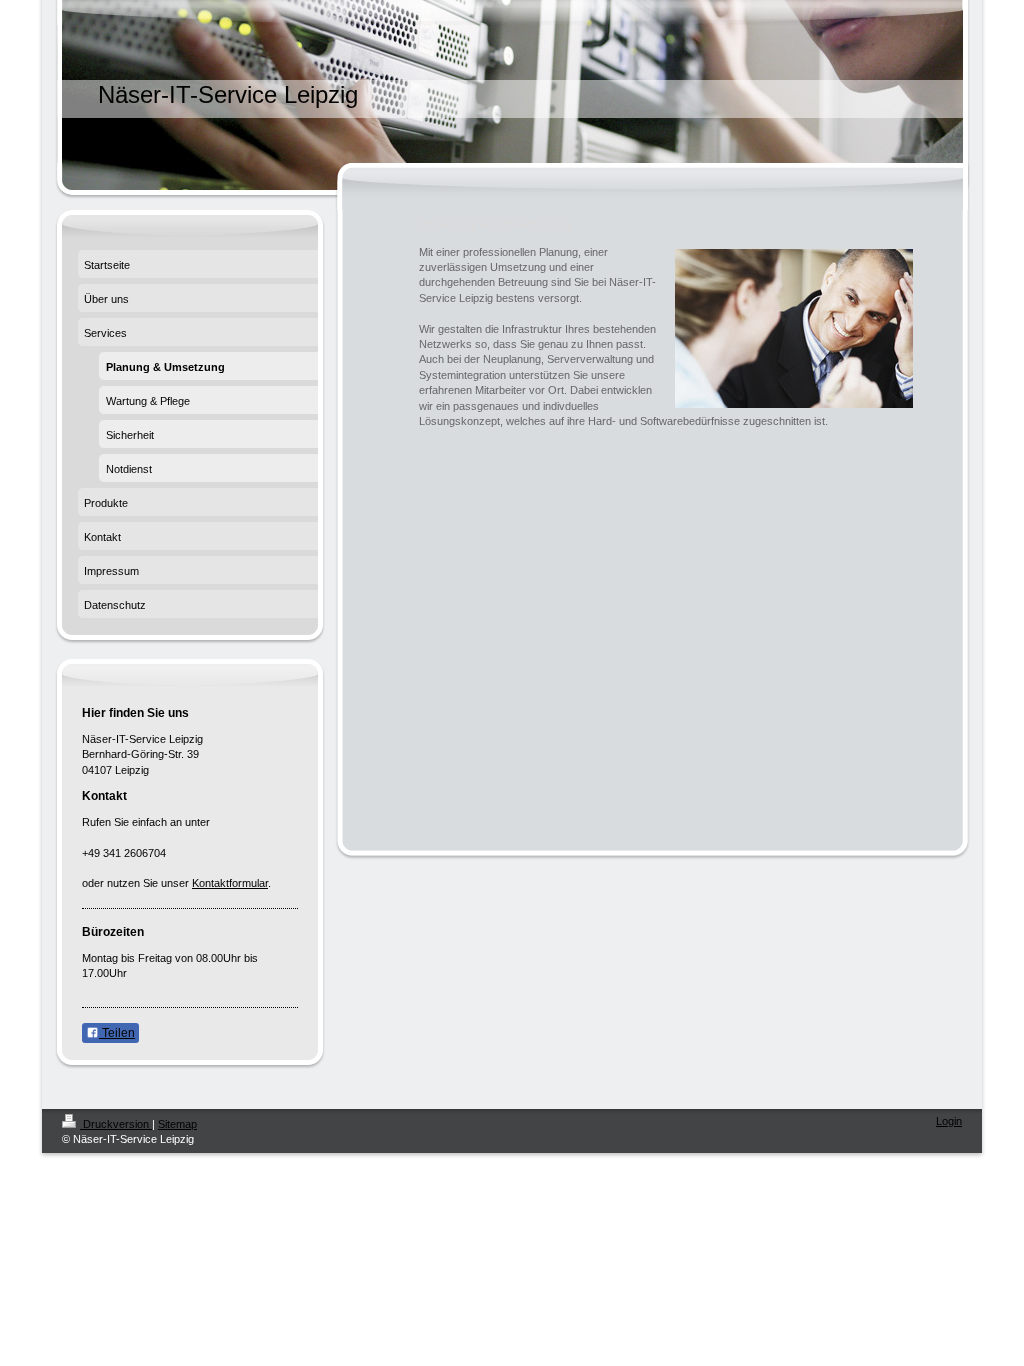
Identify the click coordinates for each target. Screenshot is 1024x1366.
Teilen (117, 1033)
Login (949, 1121)
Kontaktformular (230, 883)
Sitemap (177, 1124)
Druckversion (116, 1124)
